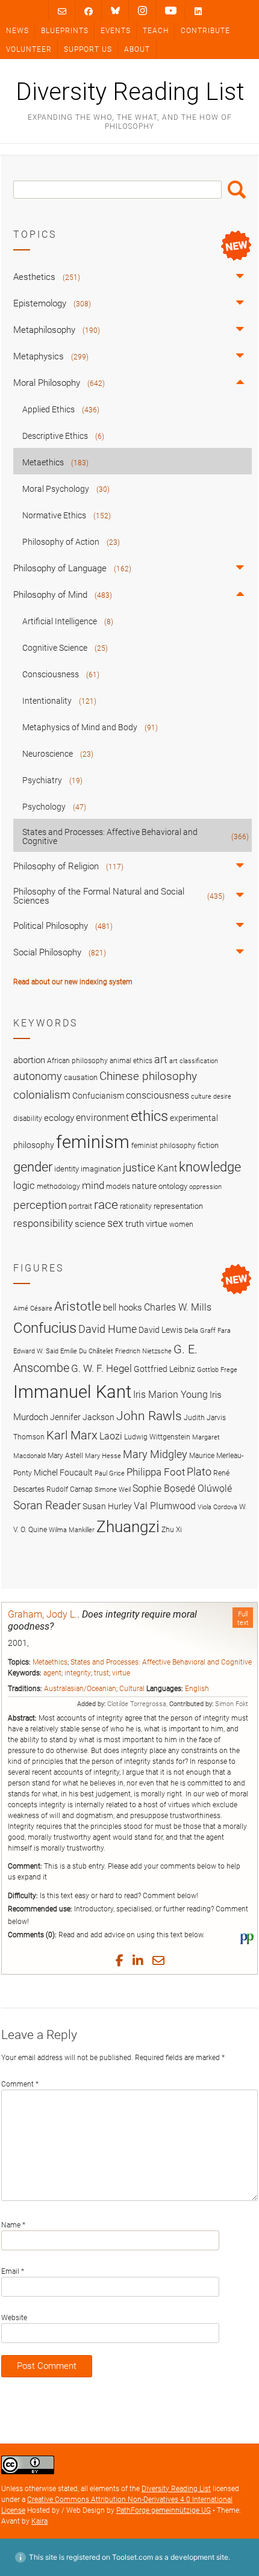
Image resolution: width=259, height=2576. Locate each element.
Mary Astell (65, 1455)
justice (139, 1168)
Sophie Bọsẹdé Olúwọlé (182, 1488)
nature (144, 1186)
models (118, 1187)
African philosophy (77, 1061)
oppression (205, 1187)
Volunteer (29, 49)
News (17, 31)
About (137, 49)
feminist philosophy (164, 1146)
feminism (93, 1142)
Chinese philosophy (148, 1076)
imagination (101, 1169)
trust (101, 1673)
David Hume (108, 1329)
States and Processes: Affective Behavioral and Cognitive (161, 1662)
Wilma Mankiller (72, 1530)
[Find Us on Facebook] (89, 11)
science (90, 1224)
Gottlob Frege (217, 1370)
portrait (80, 1206)
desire (222, 1097)
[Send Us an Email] (62, 11)
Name (13, 2225)
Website (14, 2318)
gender (33, 1167)
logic (24, 1185)
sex (115, 1223)
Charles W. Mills (178, 1307)
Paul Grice (110, 1473)
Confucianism (98, 1096)
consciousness (158, 1095)
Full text (243, 1618)
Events (116, 31)
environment (102, 1118)
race (106, 1204)
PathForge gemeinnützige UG (164, 2510)
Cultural (132, 1689)
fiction (208, 1145)
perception (40, 1205)
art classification (194, 1061)
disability (28, 1119)
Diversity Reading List (130, 92)
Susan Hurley (107, 1506)
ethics (149, 1116)
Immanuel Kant (72, 1392)
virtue (121, 1673)
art (161, 1060)
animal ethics (131, 1061)
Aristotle (78, 1306)
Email (13, 2271)
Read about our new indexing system (73, 982)
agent (52, 1673)
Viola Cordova (217, 1507)
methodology (58, 1187)
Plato (199, 1472)
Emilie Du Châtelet (87, 1351)
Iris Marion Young (170, 1395)
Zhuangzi (128, 1527)
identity (67, 1169)
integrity (78, 1673)
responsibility (43, 1223)
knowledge (210, 1167)
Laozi (111, 1436)
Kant (167, 1169)
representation (178, 1206)
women (181, 1224)
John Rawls (149, 1416)
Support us (88, 49)
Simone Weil (113, 1490)
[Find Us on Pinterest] (171, 11)
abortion (29, 1060)
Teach (156, 31)
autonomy (38, 1076)
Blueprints (65, 31)
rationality (136, 1206)
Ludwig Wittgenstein (157, 1437)
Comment (20, 2084)
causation (81, 1077)
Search (237, 190)
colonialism (42, 1095)
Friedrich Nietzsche (143, 1351)
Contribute (205, 31)
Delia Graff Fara (208, 1331)
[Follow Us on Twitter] (115, 11)
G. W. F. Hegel (101, 1368)
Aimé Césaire (33, 1308)
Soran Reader (47, 1505)
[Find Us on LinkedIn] (198, 11)
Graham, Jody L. (42, 1614)
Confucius (45, 1328)
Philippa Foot (156, 1472)
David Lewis (161, 1330)
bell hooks (123, 1308)
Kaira (39, 2521)
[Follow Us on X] (142, 11)
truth (135, 1224)
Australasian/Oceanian (80, 1689)
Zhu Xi (172, 1529)
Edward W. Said (36, 1351)
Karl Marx (72, 1435)
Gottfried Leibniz (164, 1369)
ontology (173, 1186)
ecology (59, 1118)
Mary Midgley (155, 1454)
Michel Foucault (63, 1473)
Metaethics (50, 1662)
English (197, 1689)
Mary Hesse (103, 1456)
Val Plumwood (165, 1506)
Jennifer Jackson (82, 1417)
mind (93, 1185)
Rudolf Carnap (70, 1489)
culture (201, 1097)
